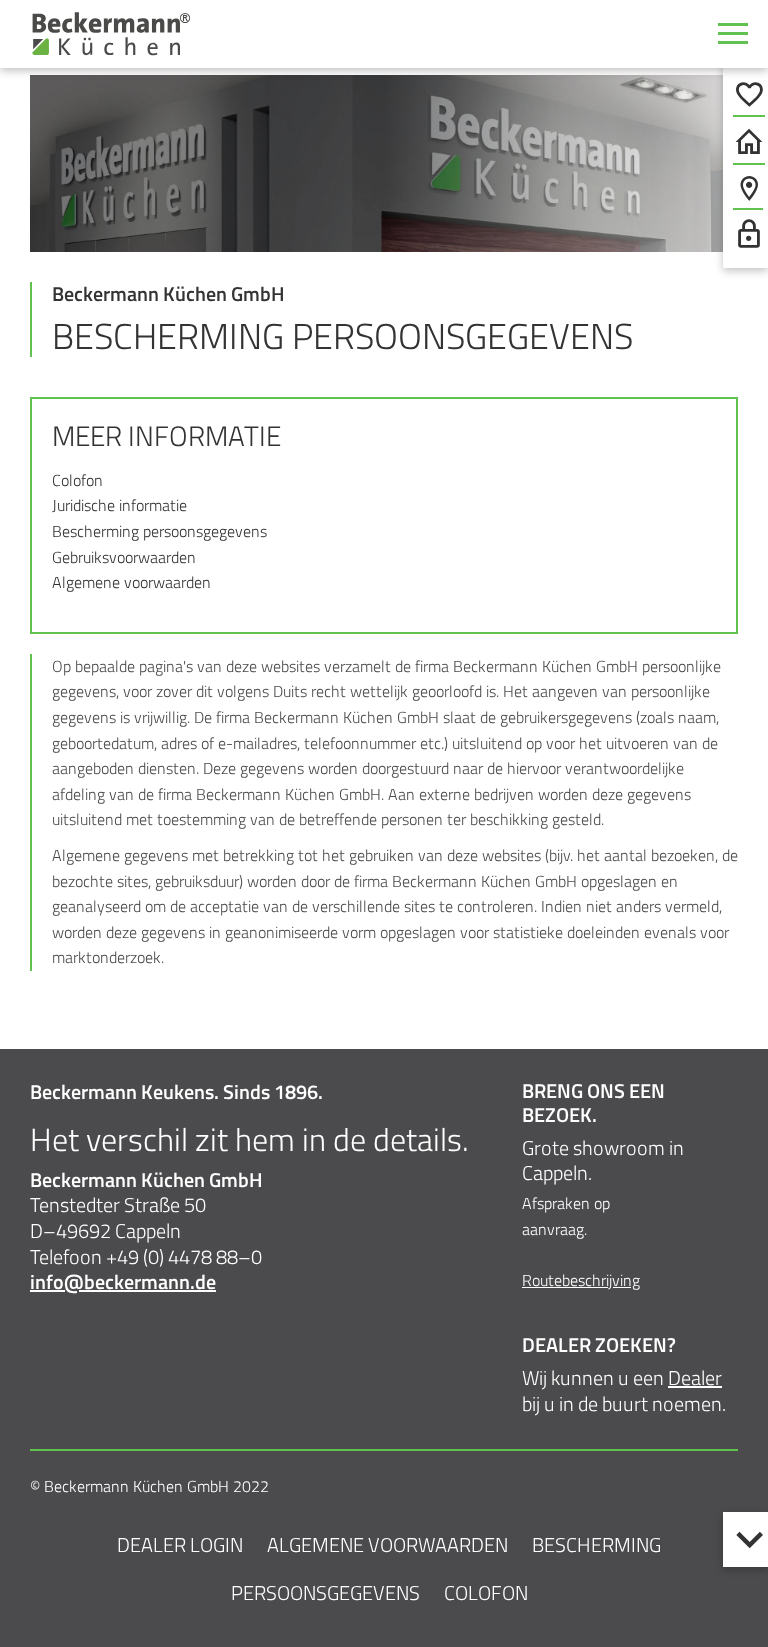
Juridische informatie (119, 505)
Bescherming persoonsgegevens (159, 531)
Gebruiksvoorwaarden (124, 557)
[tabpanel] (384, 163)
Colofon (77, 480)
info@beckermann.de (123, 1281)
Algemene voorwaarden (131, 582)
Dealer (695, 1377)
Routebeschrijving (581, 1280)
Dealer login (180, 1544)
